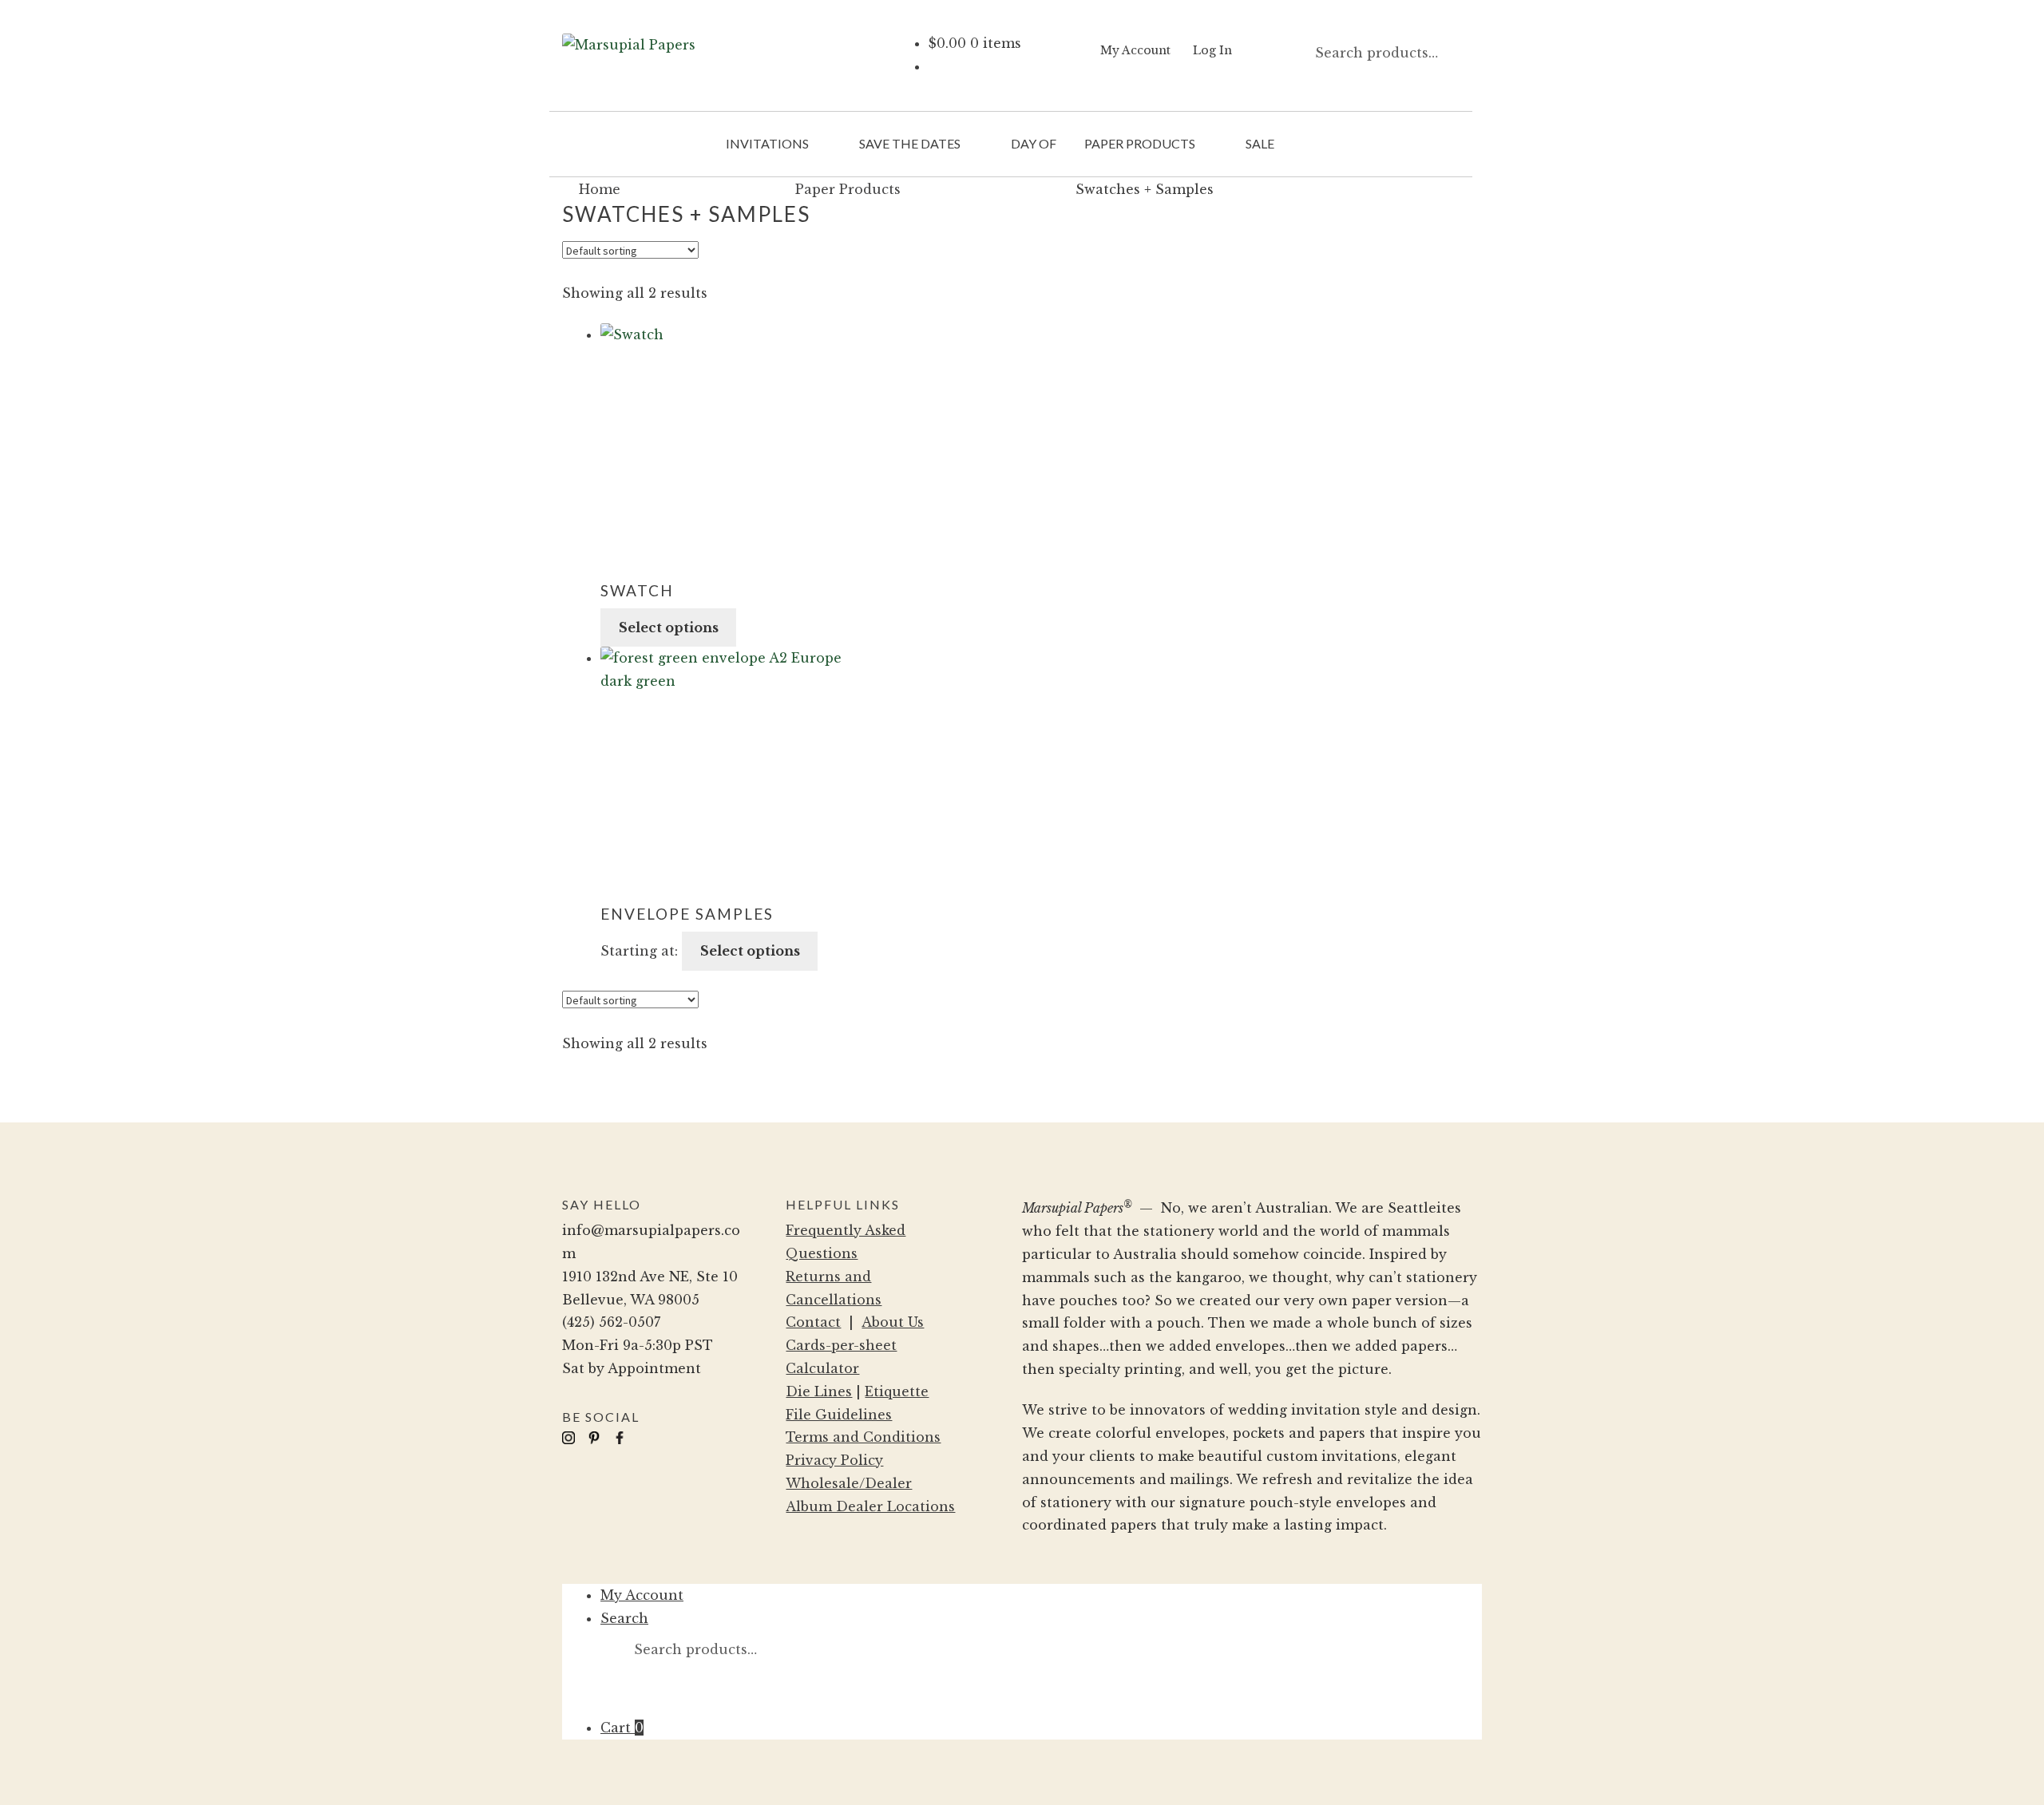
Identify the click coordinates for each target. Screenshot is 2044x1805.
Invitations (767, 143)
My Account (1135, 50)
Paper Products (1140, 143)
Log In (1212, 50)
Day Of (1034, 143)
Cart (622, 1728)
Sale (1260, 143)
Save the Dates (910, 143)
